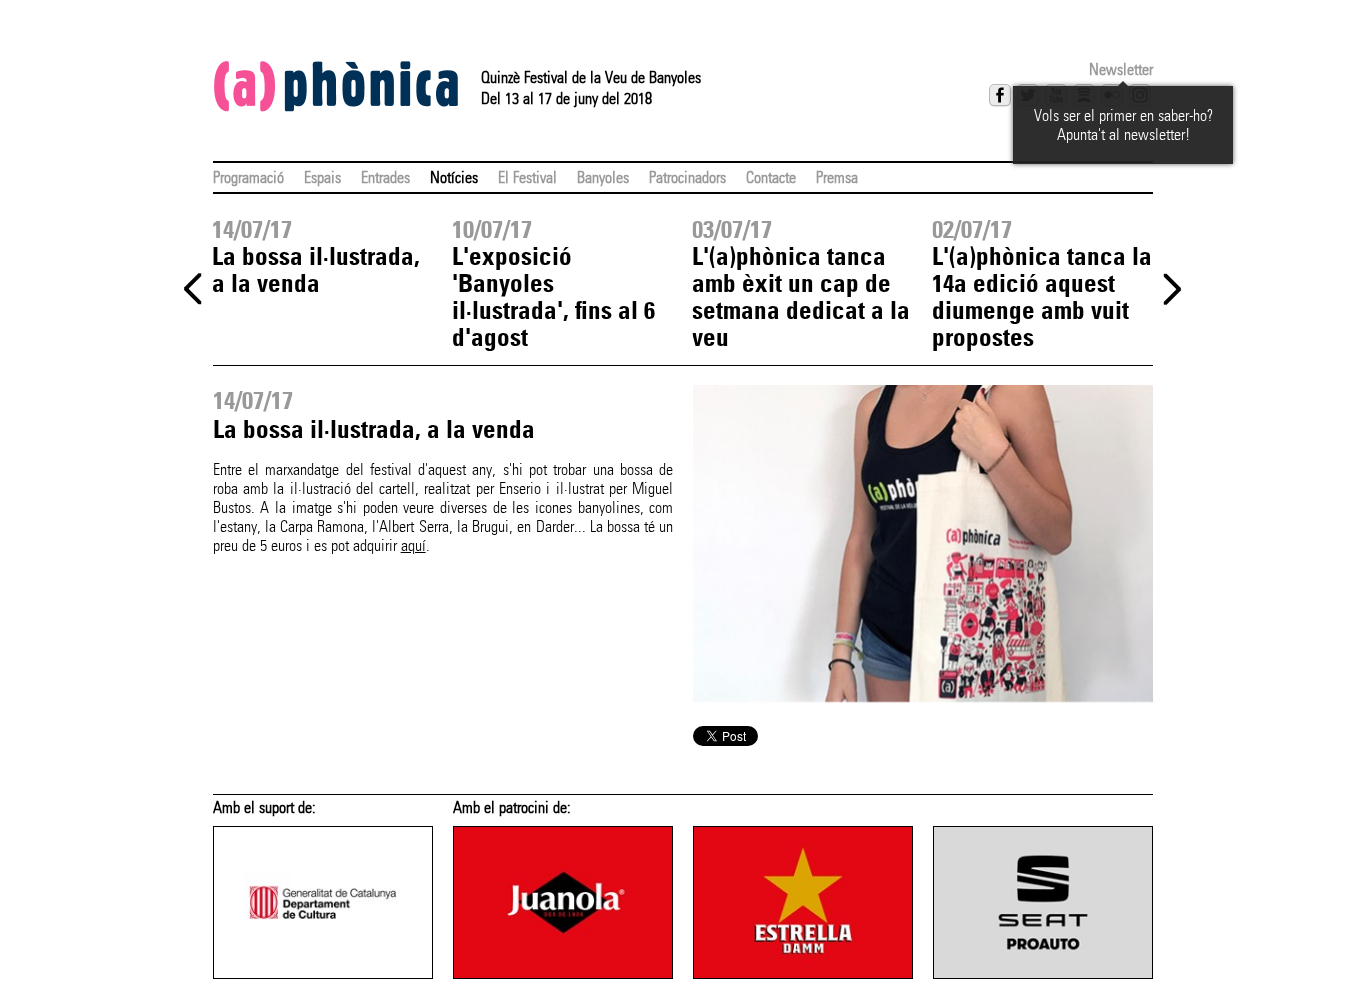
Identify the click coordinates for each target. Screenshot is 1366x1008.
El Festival (527, 177)
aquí (413, 545)
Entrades (385, 177)
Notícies (454, 177)
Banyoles (603, 177)
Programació (248, 177)
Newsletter (1121, 69)
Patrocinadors (687, 177)
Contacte (771, 177)
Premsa (837, 177)
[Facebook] (1000, 95)
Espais (322, 177)
